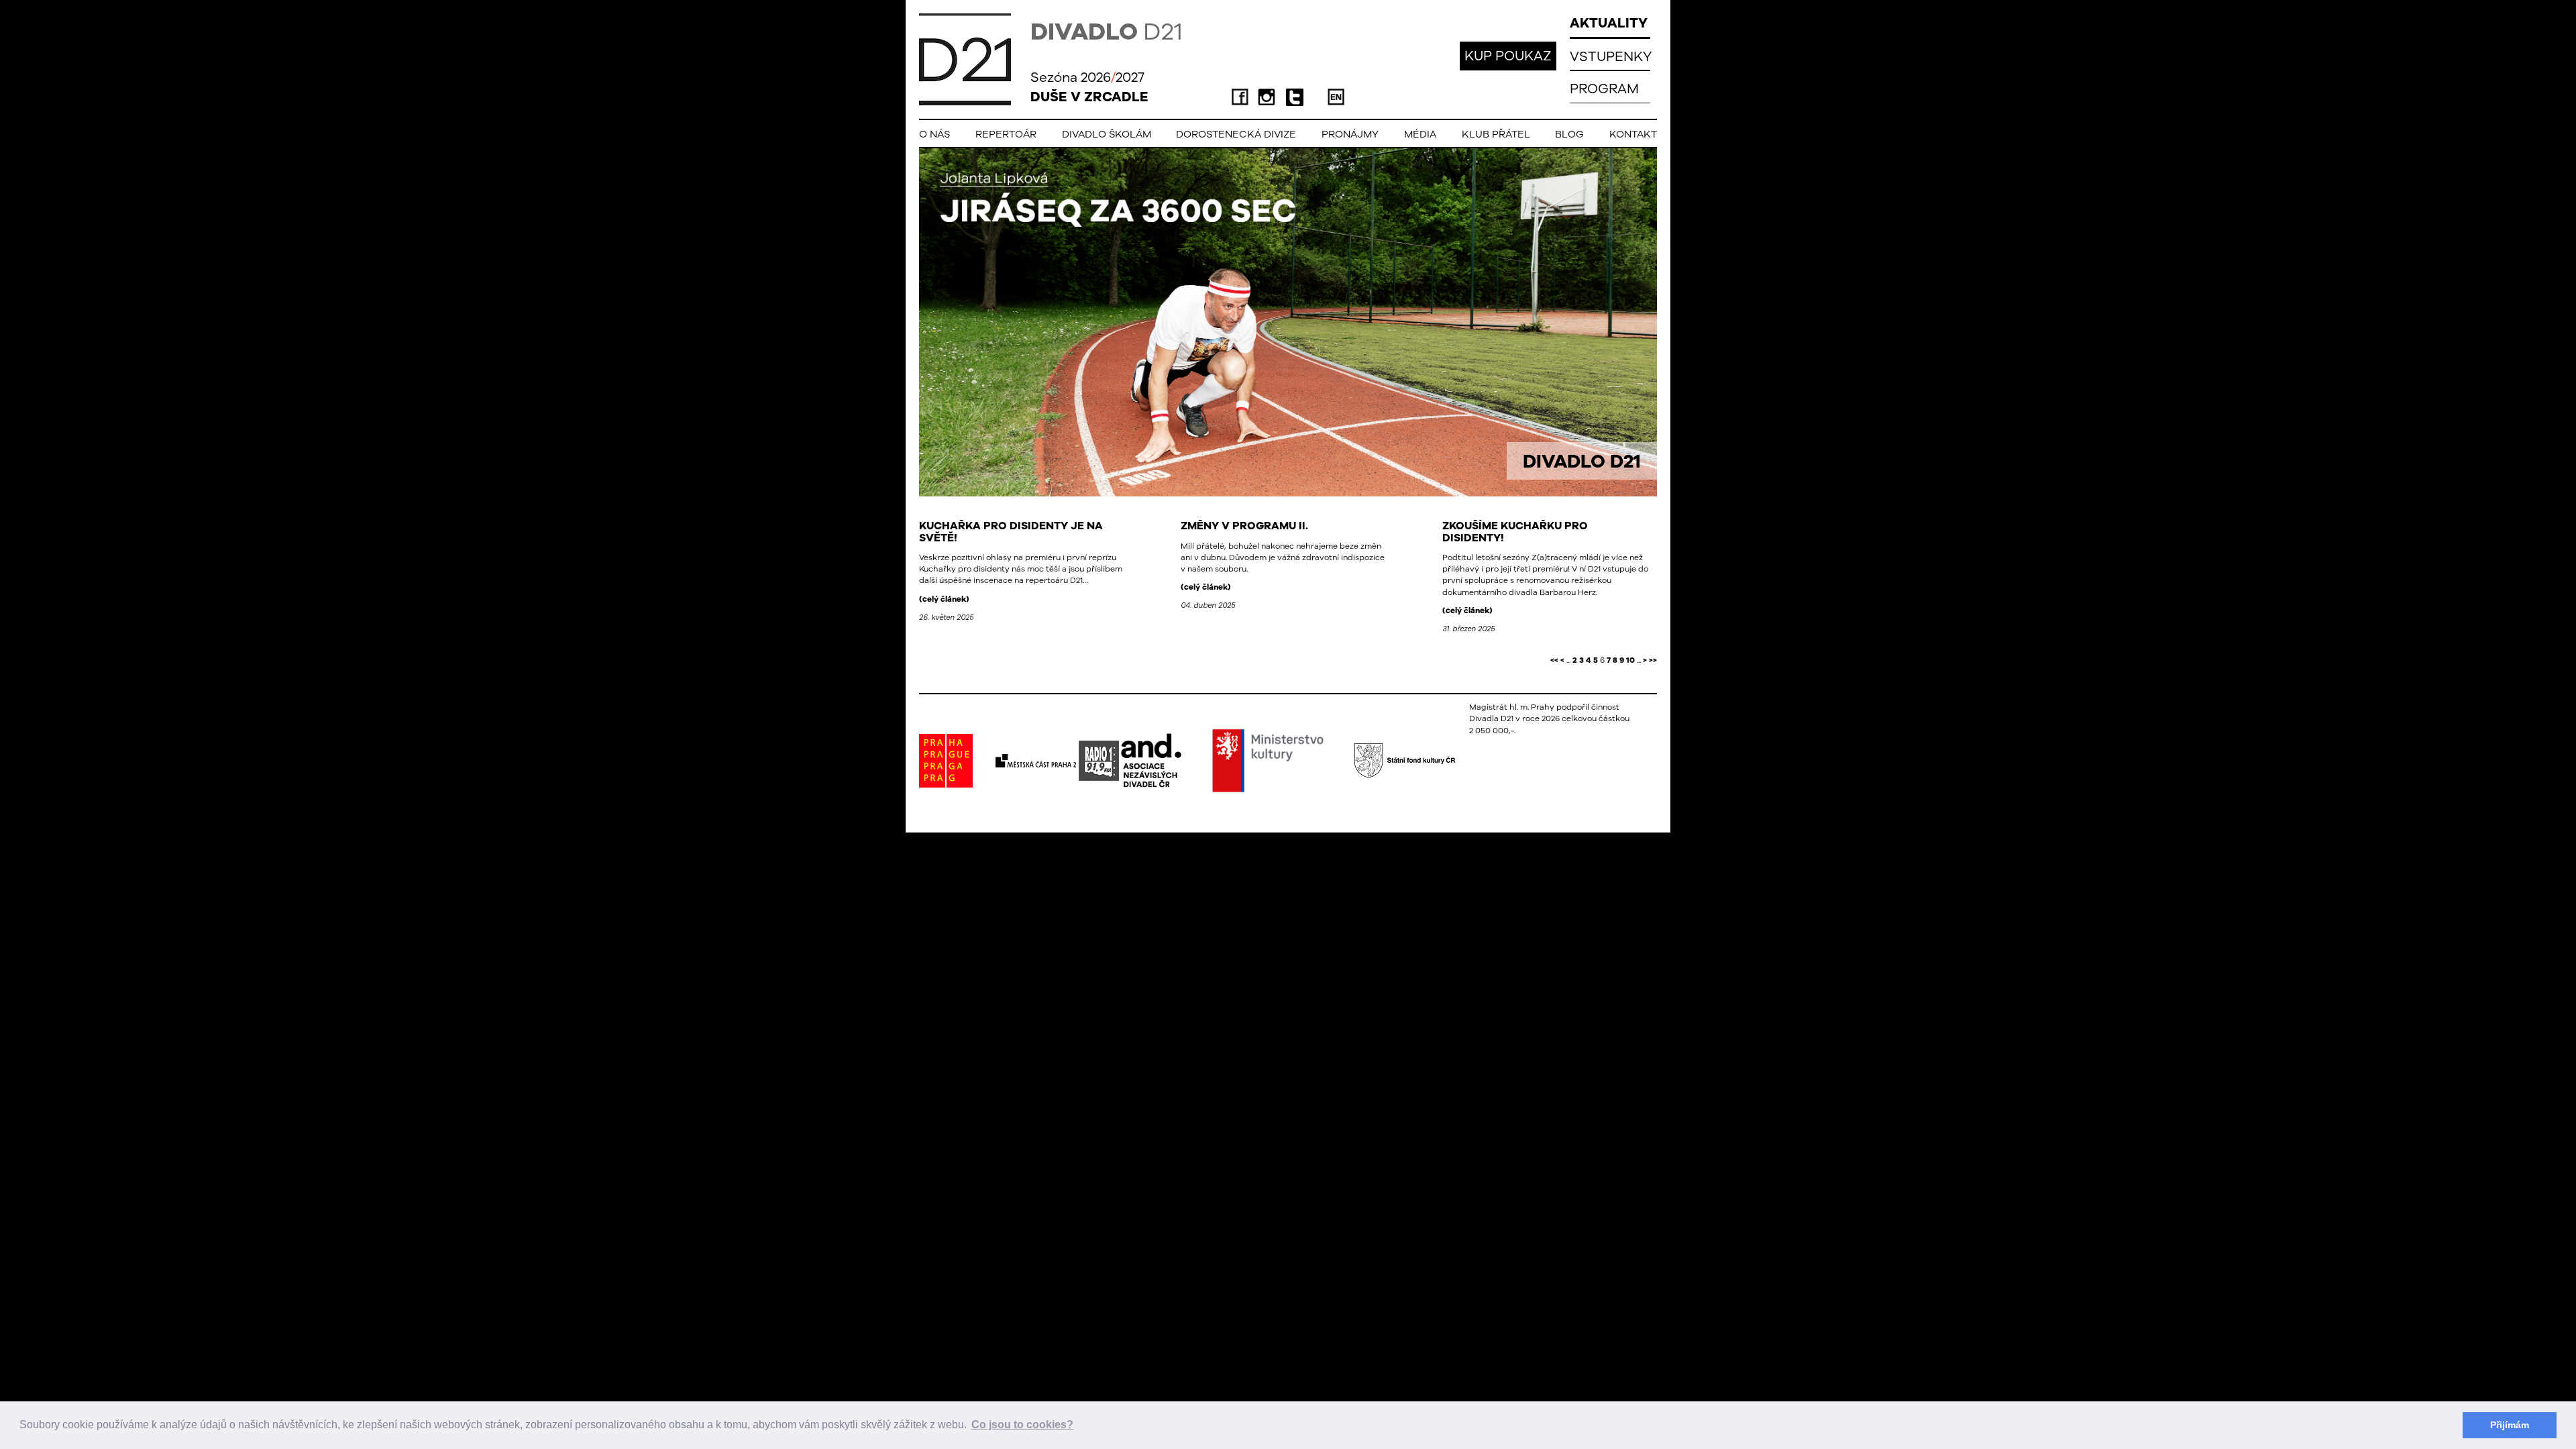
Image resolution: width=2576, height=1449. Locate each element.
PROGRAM (1604, 88)
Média (1420, 134)
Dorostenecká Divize (1236, 134)
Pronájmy (1350, 134)
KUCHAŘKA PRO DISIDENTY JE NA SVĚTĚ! (1011, 531)
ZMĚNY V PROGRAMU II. (1244, 525)
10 (1630, 660)
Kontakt (1633, 134)
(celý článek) (944, 599)
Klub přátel (1496, 134)
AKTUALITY (1609, 22)
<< (1554, 660)
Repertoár (1006, 134)
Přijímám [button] (2510, 1425)
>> (1653, 660)
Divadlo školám (1107, 134)
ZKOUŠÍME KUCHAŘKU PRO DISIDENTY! (1515, 531)
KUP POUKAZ (1508, 55)
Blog (1569, 134)
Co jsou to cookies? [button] (1022, 1425)
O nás (934, 134)
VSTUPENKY (1611, 56)
